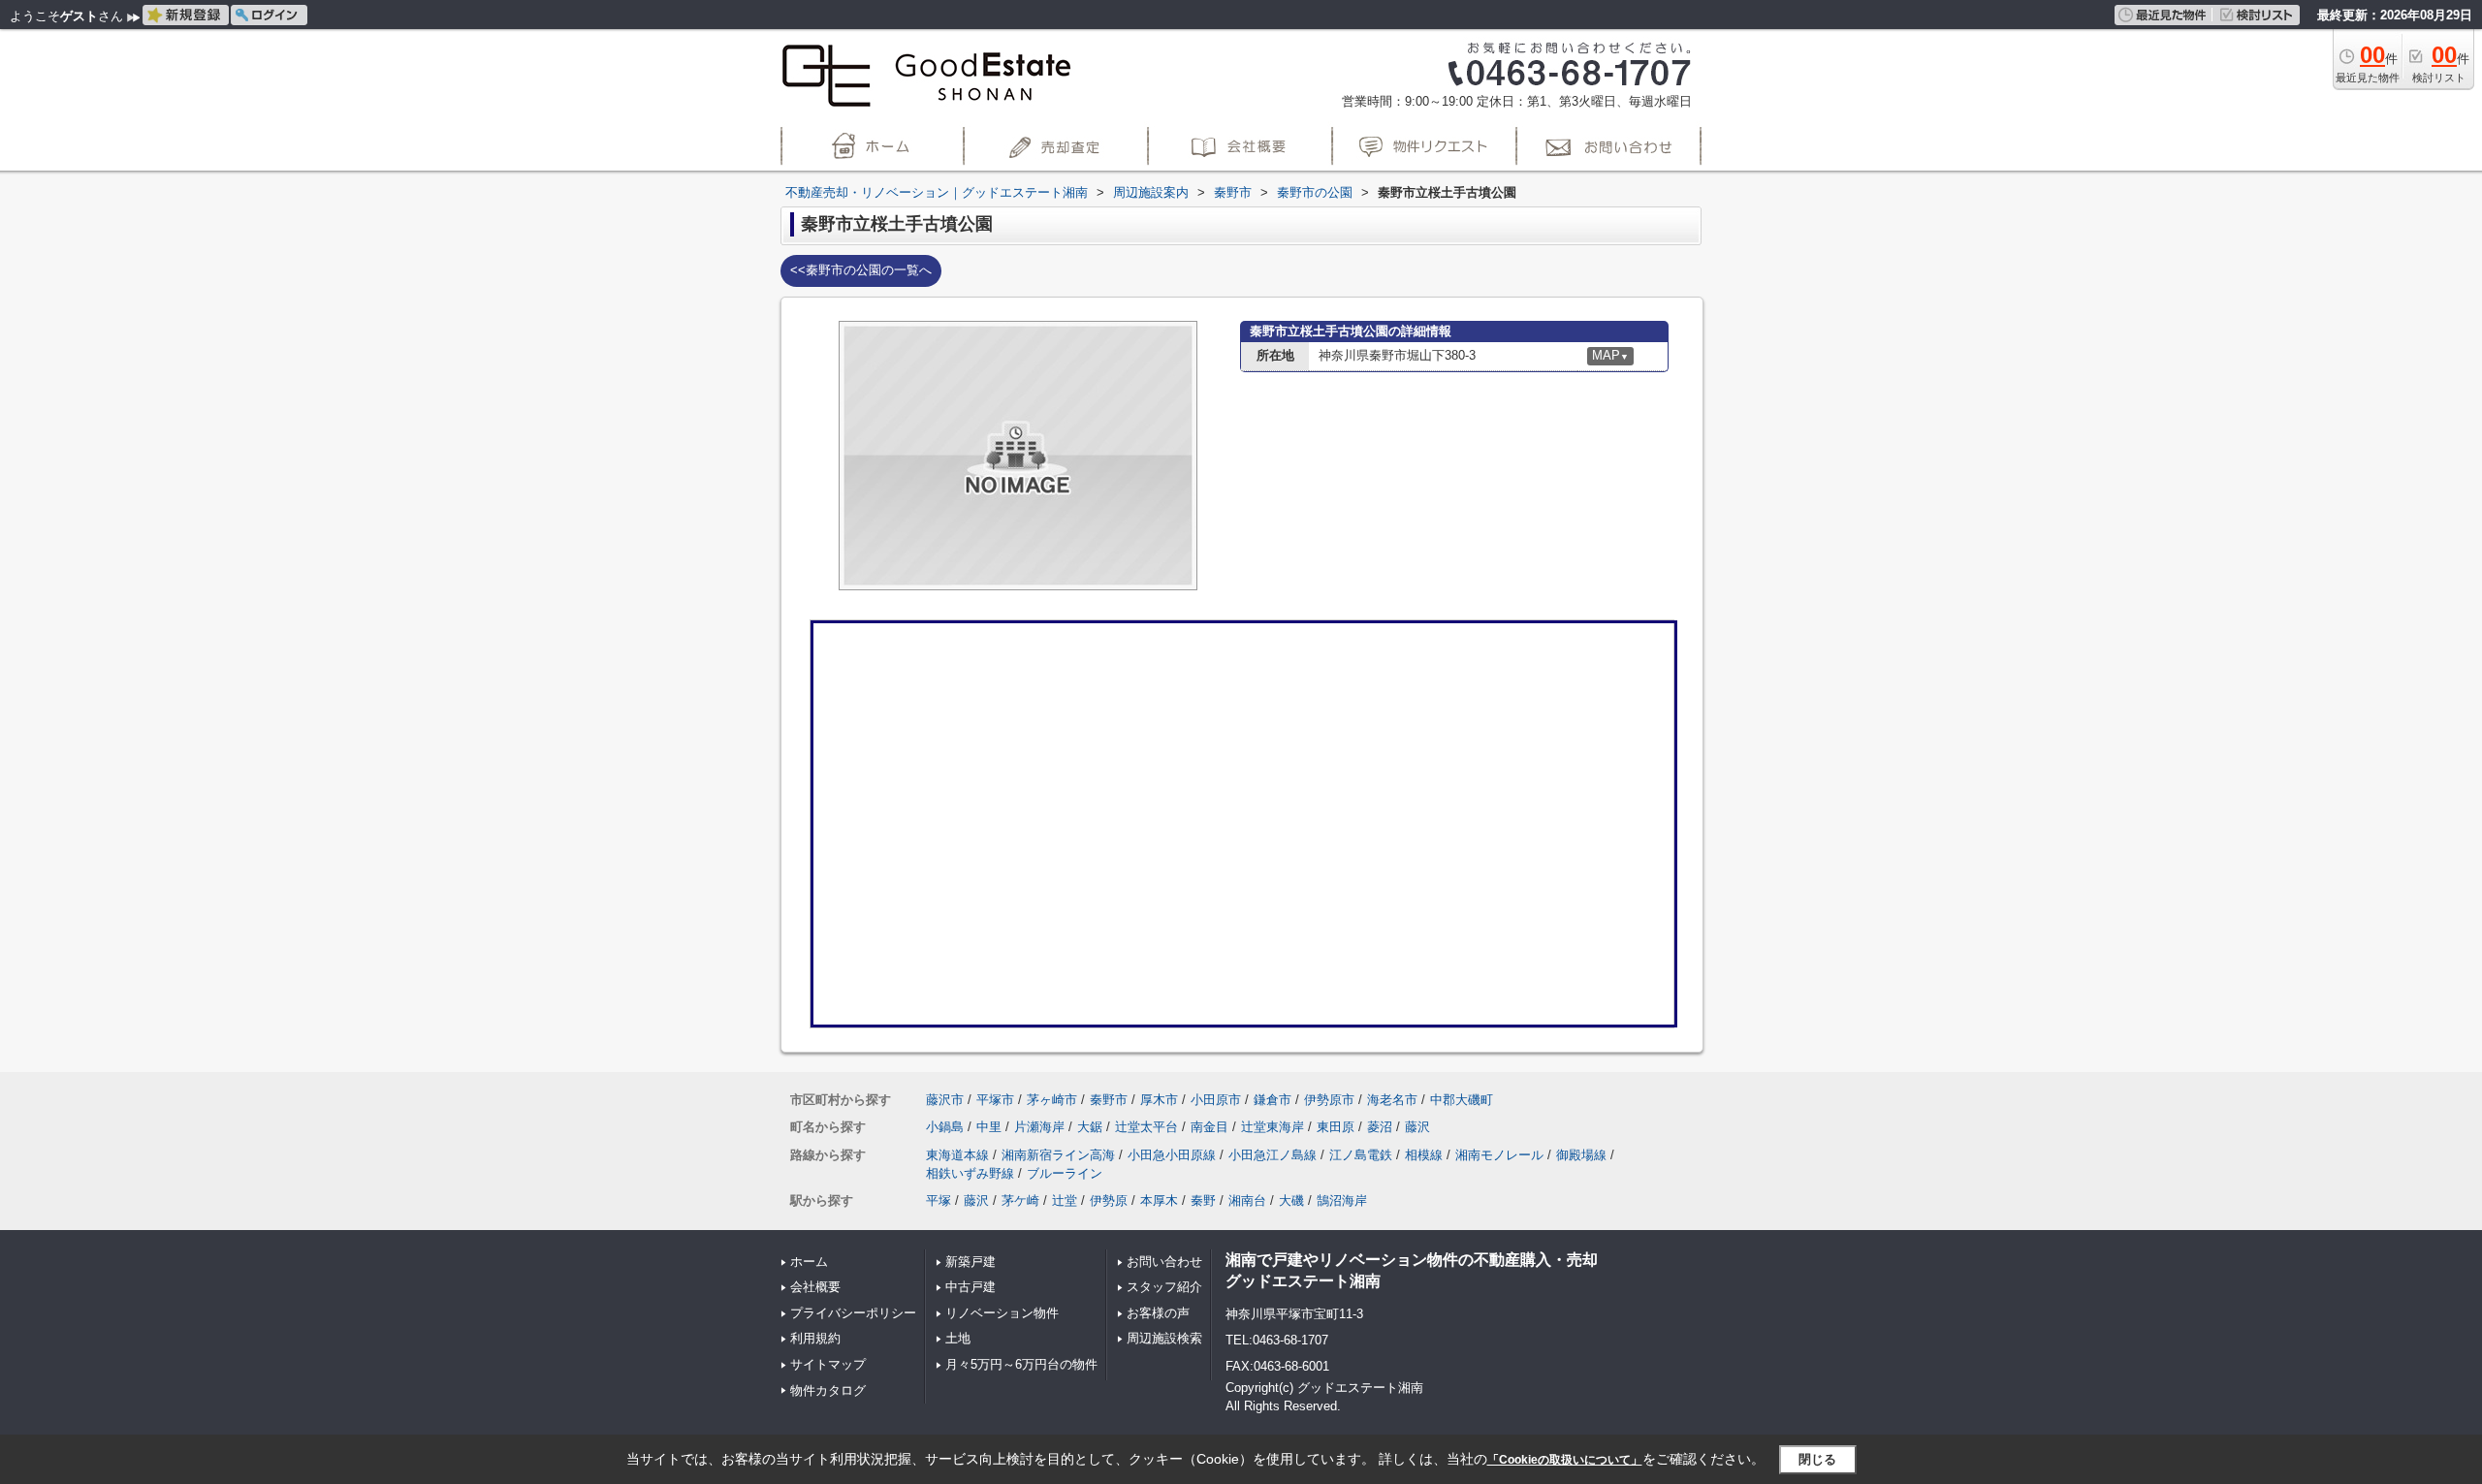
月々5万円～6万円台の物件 (1021, 1364)
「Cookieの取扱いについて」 (1565, 1460)
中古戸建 (971, 1287)
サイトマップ (828, 1364)
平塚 (939, 1200)
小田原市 (1216, 1100)
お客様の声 (1158, 1313)
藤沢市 (945, 1100)
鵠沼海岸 (1342, 1200)
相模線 (1424, 1155)
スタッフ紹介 (1164, 1287)
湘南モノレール (1499, 1155)
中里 (989, 1127)
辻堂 (1065, 1200)
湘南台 (1247, 1200)
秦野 (1203, 1200)
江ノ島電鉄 (1361, 1155)
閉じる (1817, 1459)
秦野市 (1109, 1100)
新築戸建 (971, 1262)
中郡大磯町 (1462, 1100)
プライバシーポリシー (853, 1313)
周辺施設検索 (1164, 1338)
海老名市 (1392, 1100)
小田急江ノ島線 (1273, 1155)
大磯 (1291, 1200)
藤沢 (1417, 1127)
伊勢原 (1109, 1200)
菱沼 (1380, 1127)
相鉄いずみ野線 (970, 1173)
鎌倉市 (1273, 1100)
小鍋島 (945, 1127)
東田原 (1336, 1127)
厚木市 (1159, 1100)
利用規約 (815, 1338)
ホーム (809, 1262)
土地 (958, 1338)
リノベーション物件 (1002, 1313)
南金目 (1209, 1127)
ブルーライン (1065, 1173)
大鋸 (1090, 1127)
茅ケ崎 (1020, 1200)
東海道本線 (957, 1155)
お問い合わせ (1164, 1262)
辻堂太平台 (1146, 1127)
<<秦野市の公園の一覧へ (861, 270)
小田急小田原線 (1172, 1155)
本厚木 (1159, 1200)
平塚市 (995, 1100)
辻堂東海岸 (1273, 1127)
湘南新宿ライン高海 (1058, 1155)
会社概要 (815, 1287)
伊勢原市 (1329, 1100)
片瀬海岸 (1039, 1127)
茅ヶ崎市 (1052, 1100)
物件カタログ (828, 1390)
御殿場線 (1581, 1155)
